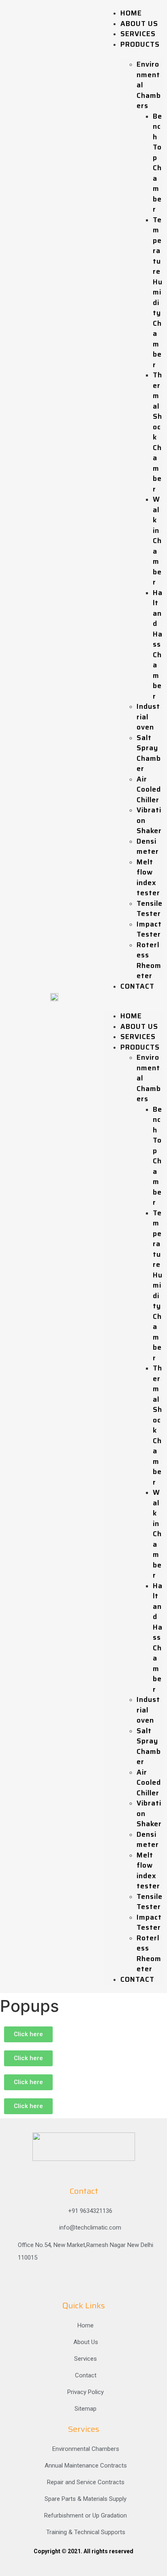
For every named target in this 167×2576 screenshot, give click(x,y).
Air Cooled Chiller (149, 789)
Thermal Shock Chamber (157, 432)
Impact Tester (149, 929)
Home (131, 13)
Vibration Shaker (149, 820)
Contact (137, 986)
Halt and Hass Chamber (158, 644)
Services (138, 34)
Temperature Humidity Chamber (158, 292)
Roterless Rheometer (149, 960)
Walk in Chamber (157, 541)
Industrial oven (148, 717)
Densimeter (148, 846)
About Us (139, 24)
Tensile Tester (150, 909)
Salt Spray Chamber (149, 753)
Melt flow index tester (148, 878)
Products (140, 44)
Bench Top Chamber (157, 163)
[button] (134, 996)
